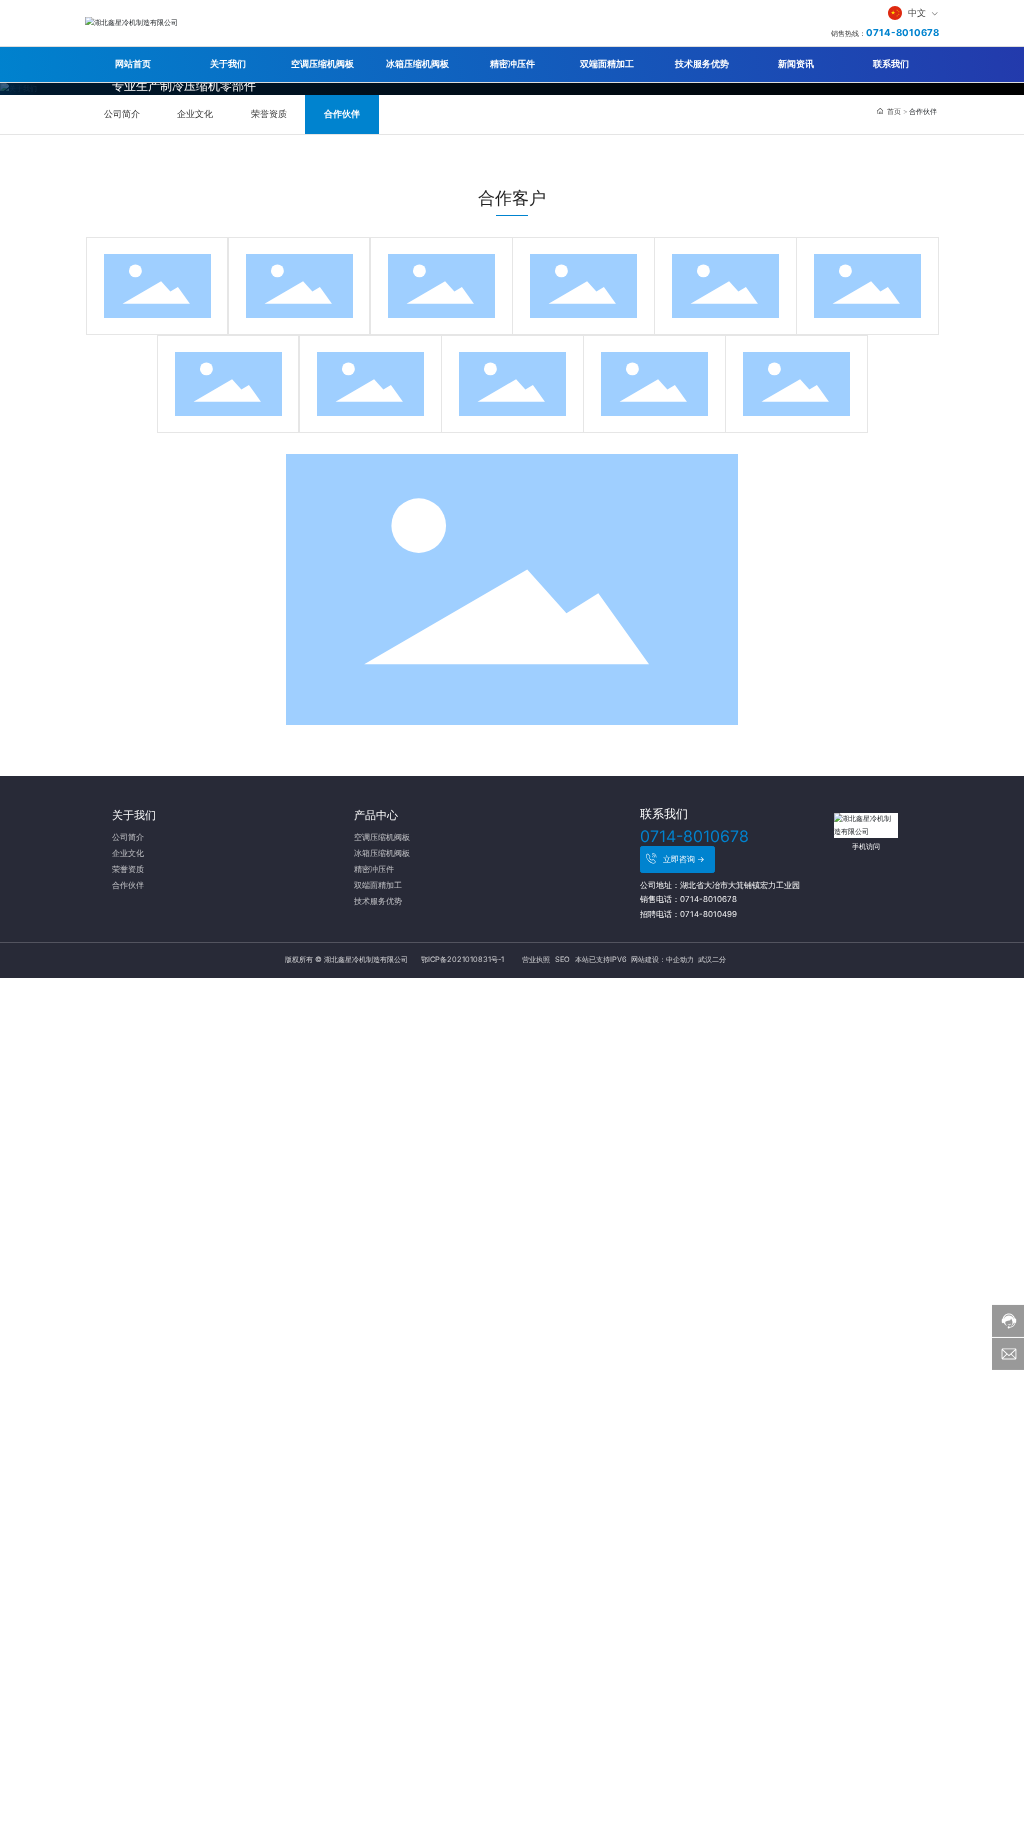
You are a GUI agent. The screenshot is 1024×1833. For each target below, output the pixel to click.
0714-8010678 (902, 32)
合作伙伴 (342, 114)
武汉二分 (711, 959)
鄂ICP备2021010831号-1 (462, 959)
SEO (562, 959)
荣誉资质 (269, 114)
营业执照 (536, 959)
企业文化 (195, 114)
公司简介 (122, 114)
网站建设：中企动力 (662, 959)
